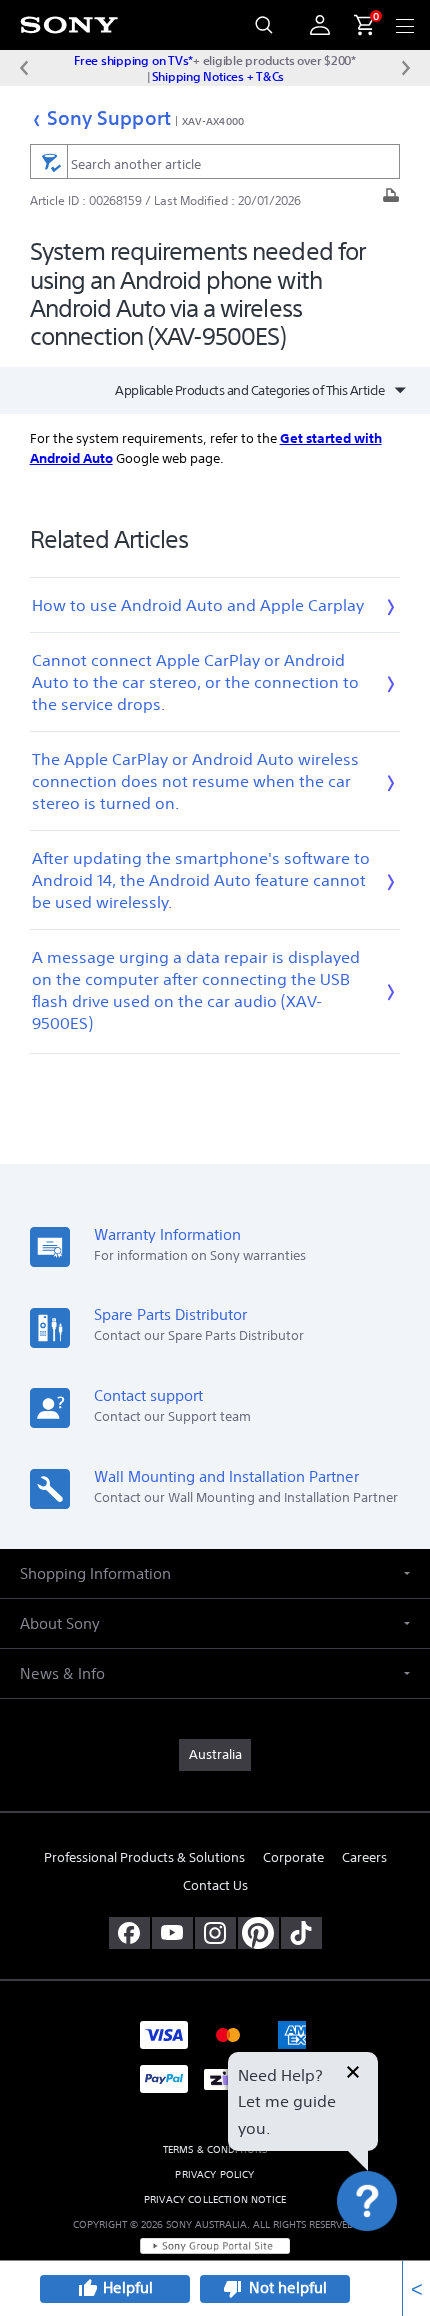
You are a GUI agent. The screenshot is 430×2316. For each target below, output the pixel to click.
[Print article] (391, 200)
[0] (356, 25)
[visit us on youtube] (172, 1933)
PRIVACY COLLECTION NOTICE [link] (215, 2199)
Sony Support (109, 117)
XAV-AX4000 (213, 121)
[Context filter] (48, 161)
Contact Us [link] (215, 1885)
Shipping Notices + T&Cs (218, 76)
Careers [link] (364, 1857)
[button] (390, 2250)
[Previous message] (24, 68)
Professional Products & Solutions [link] (144, 1857)
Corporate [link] (293, 1857)
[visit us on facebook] (129, 1933)
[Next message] (406, 68)
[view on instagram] (215, 1933)
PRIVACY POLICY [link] (214, 2174)
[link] (215, 1755)
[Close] (353, 2074)
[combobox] (215, 162)
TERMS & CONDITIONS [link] (215, 2149)
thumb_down (233, 2289)
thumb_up (87, 2289)
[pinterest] (258, 1933)
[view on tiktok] (301, 1933)
